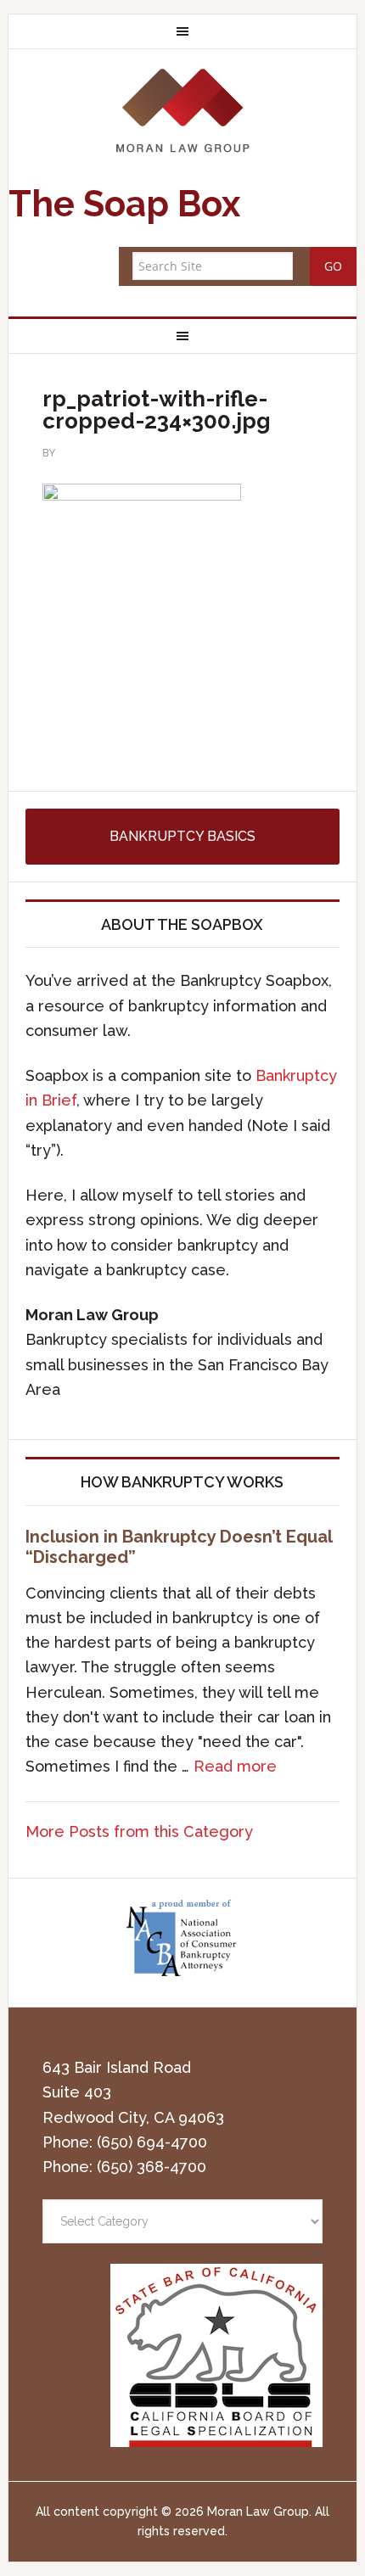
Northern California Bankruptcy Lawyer (183, 110)
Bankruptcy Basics (182, 836)
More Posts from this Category (139, 1831)
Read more (235, 1766)
